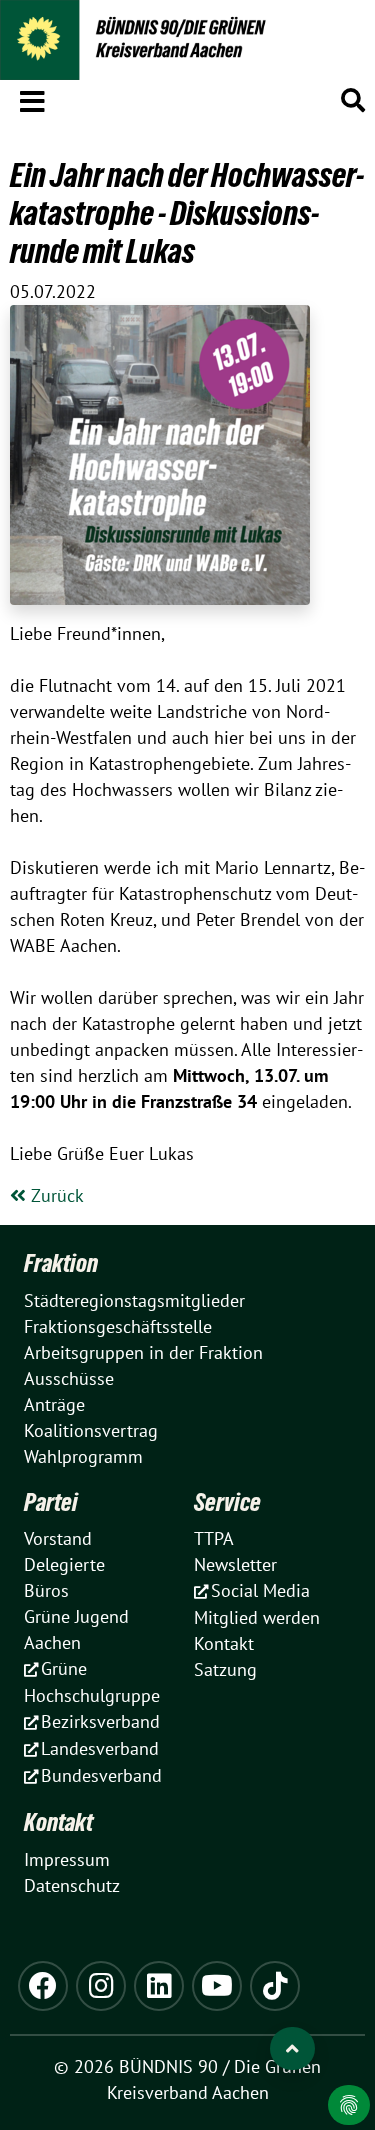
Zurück (55, 1195)
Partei (51, 1502)
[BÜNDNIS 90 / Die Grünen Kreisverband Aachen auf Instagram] (101, 1986)
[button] (32, 98)
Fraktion (61, 1263)
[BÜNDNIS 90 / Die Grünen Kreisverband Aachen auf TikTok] (275, 1986)
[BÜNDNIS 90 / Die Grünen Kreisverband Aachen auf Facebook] (43, 1986)
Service (227, 1502)
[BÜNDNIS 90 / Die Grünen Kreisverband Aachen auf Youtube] (217, 1986)
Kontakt (58, 1822)
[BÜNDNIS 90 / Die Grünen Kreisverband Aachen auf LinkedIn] (159, 1986)
